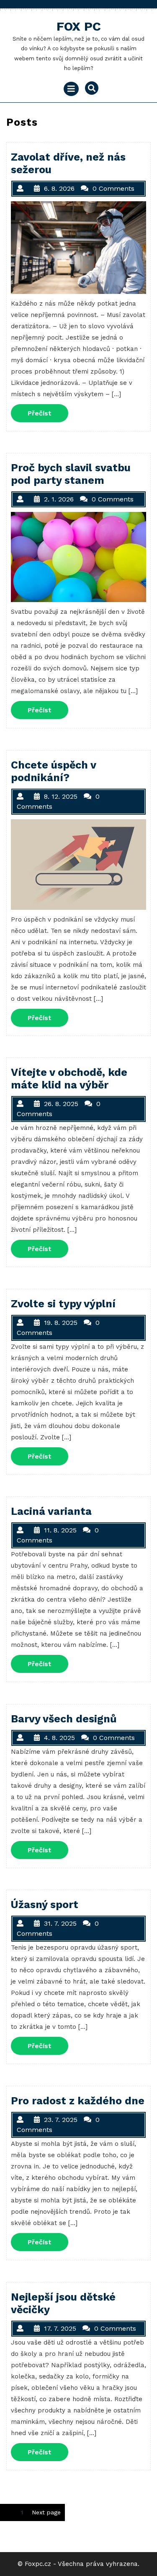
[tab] (71, 89)
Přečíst (48, 413)
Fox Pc (79, 26)
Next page (46, 2512)
